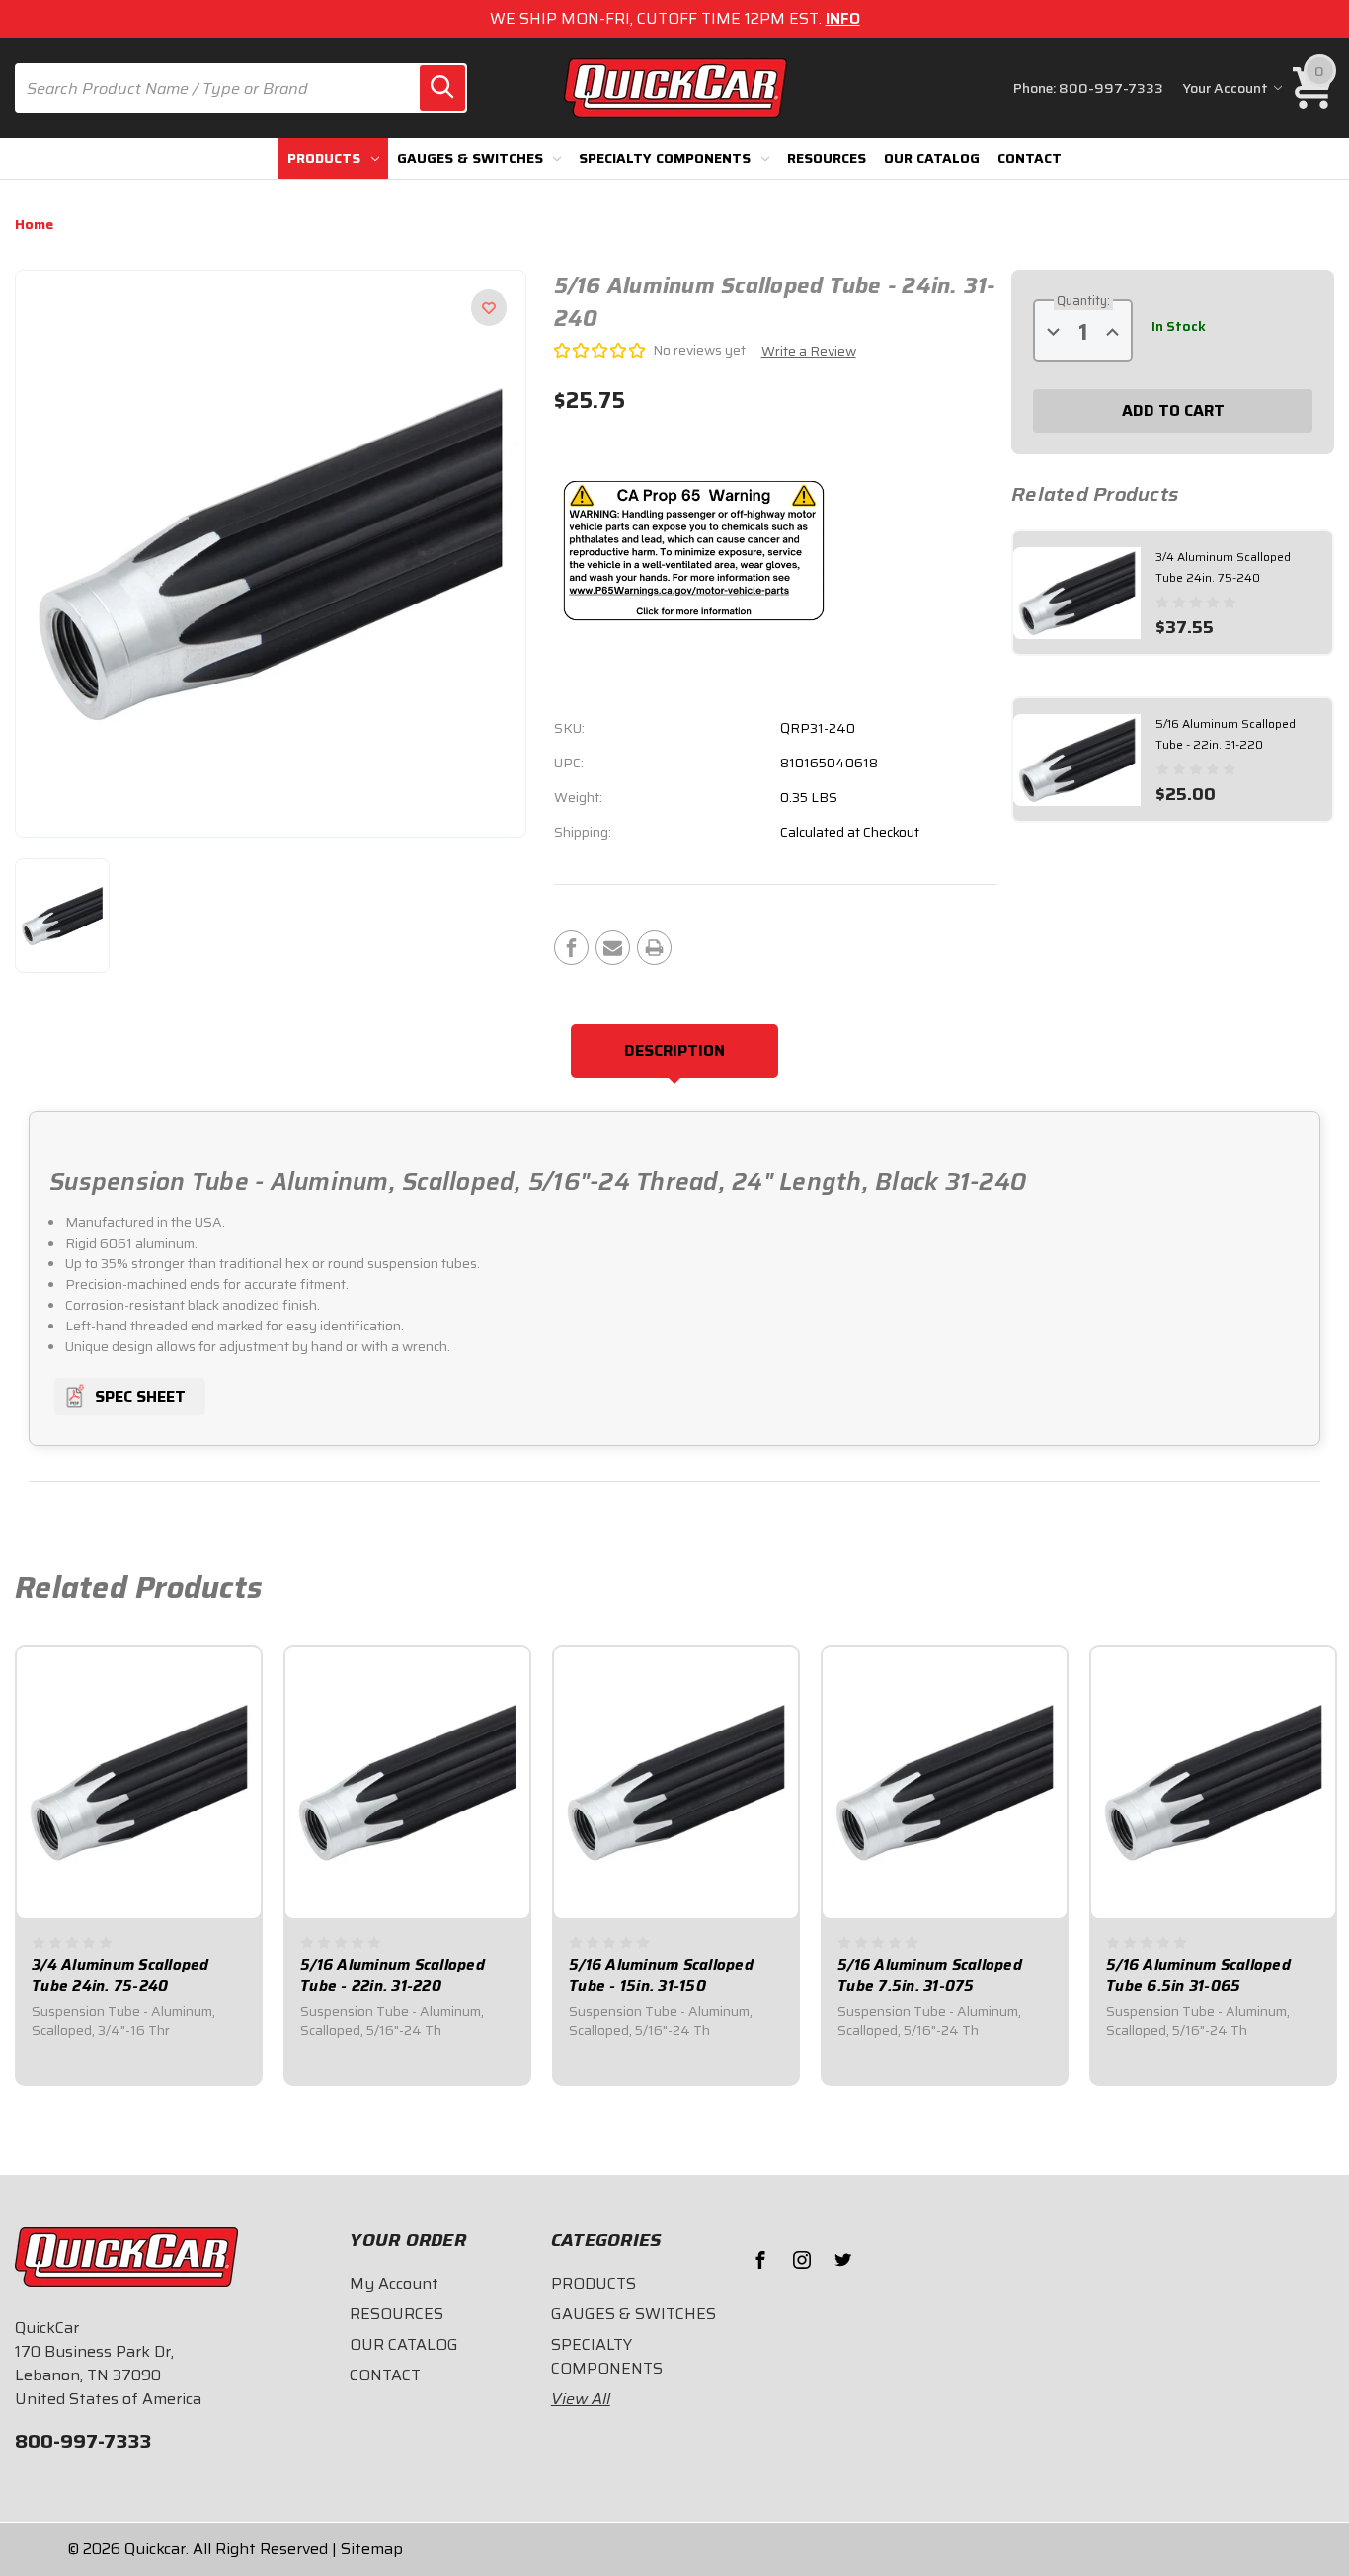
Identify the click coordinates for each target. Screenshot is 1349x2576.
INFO (843, 18)
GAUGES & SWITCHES (470, 158)
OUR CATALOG (932, 158)
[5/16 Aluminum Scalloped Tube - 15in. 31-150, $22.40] (676, 1782)
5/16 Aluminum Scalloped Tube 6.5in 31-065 (1198, 1976)
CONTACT (1030, 158)
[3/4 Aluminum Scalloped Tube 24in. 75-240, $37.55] (139, 1782)
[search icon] (442, 88)
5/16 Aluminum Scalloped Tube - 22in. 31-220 (393, 1976)
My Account (394, 2283)
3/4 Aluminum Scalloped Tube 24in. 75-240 (120, 1976)
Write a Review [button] (809, 351)
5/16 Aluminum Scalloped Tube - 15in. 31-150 (661, 1976)
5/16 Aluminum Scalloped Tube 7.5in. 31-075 (930, 1976)
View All (581, 2399)
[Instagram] (802, 2260)
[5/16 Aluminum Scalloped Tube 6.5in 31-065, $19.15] (1213, 1782)
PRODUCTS (324, 158)
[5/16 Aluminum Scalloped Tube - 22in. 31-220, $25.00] (407, 1782)
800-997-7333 (1111, 88)
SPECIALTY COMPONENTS (665, 158)
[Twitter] (843, 2260)
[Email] (613, 948)
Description (674, 1050)
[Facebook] (571, 948)
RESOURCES (827, 158)
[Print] (654, 948)
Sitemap (372, 2549)
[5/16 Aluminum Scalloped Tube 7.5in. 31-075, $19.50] (945, 1782)
